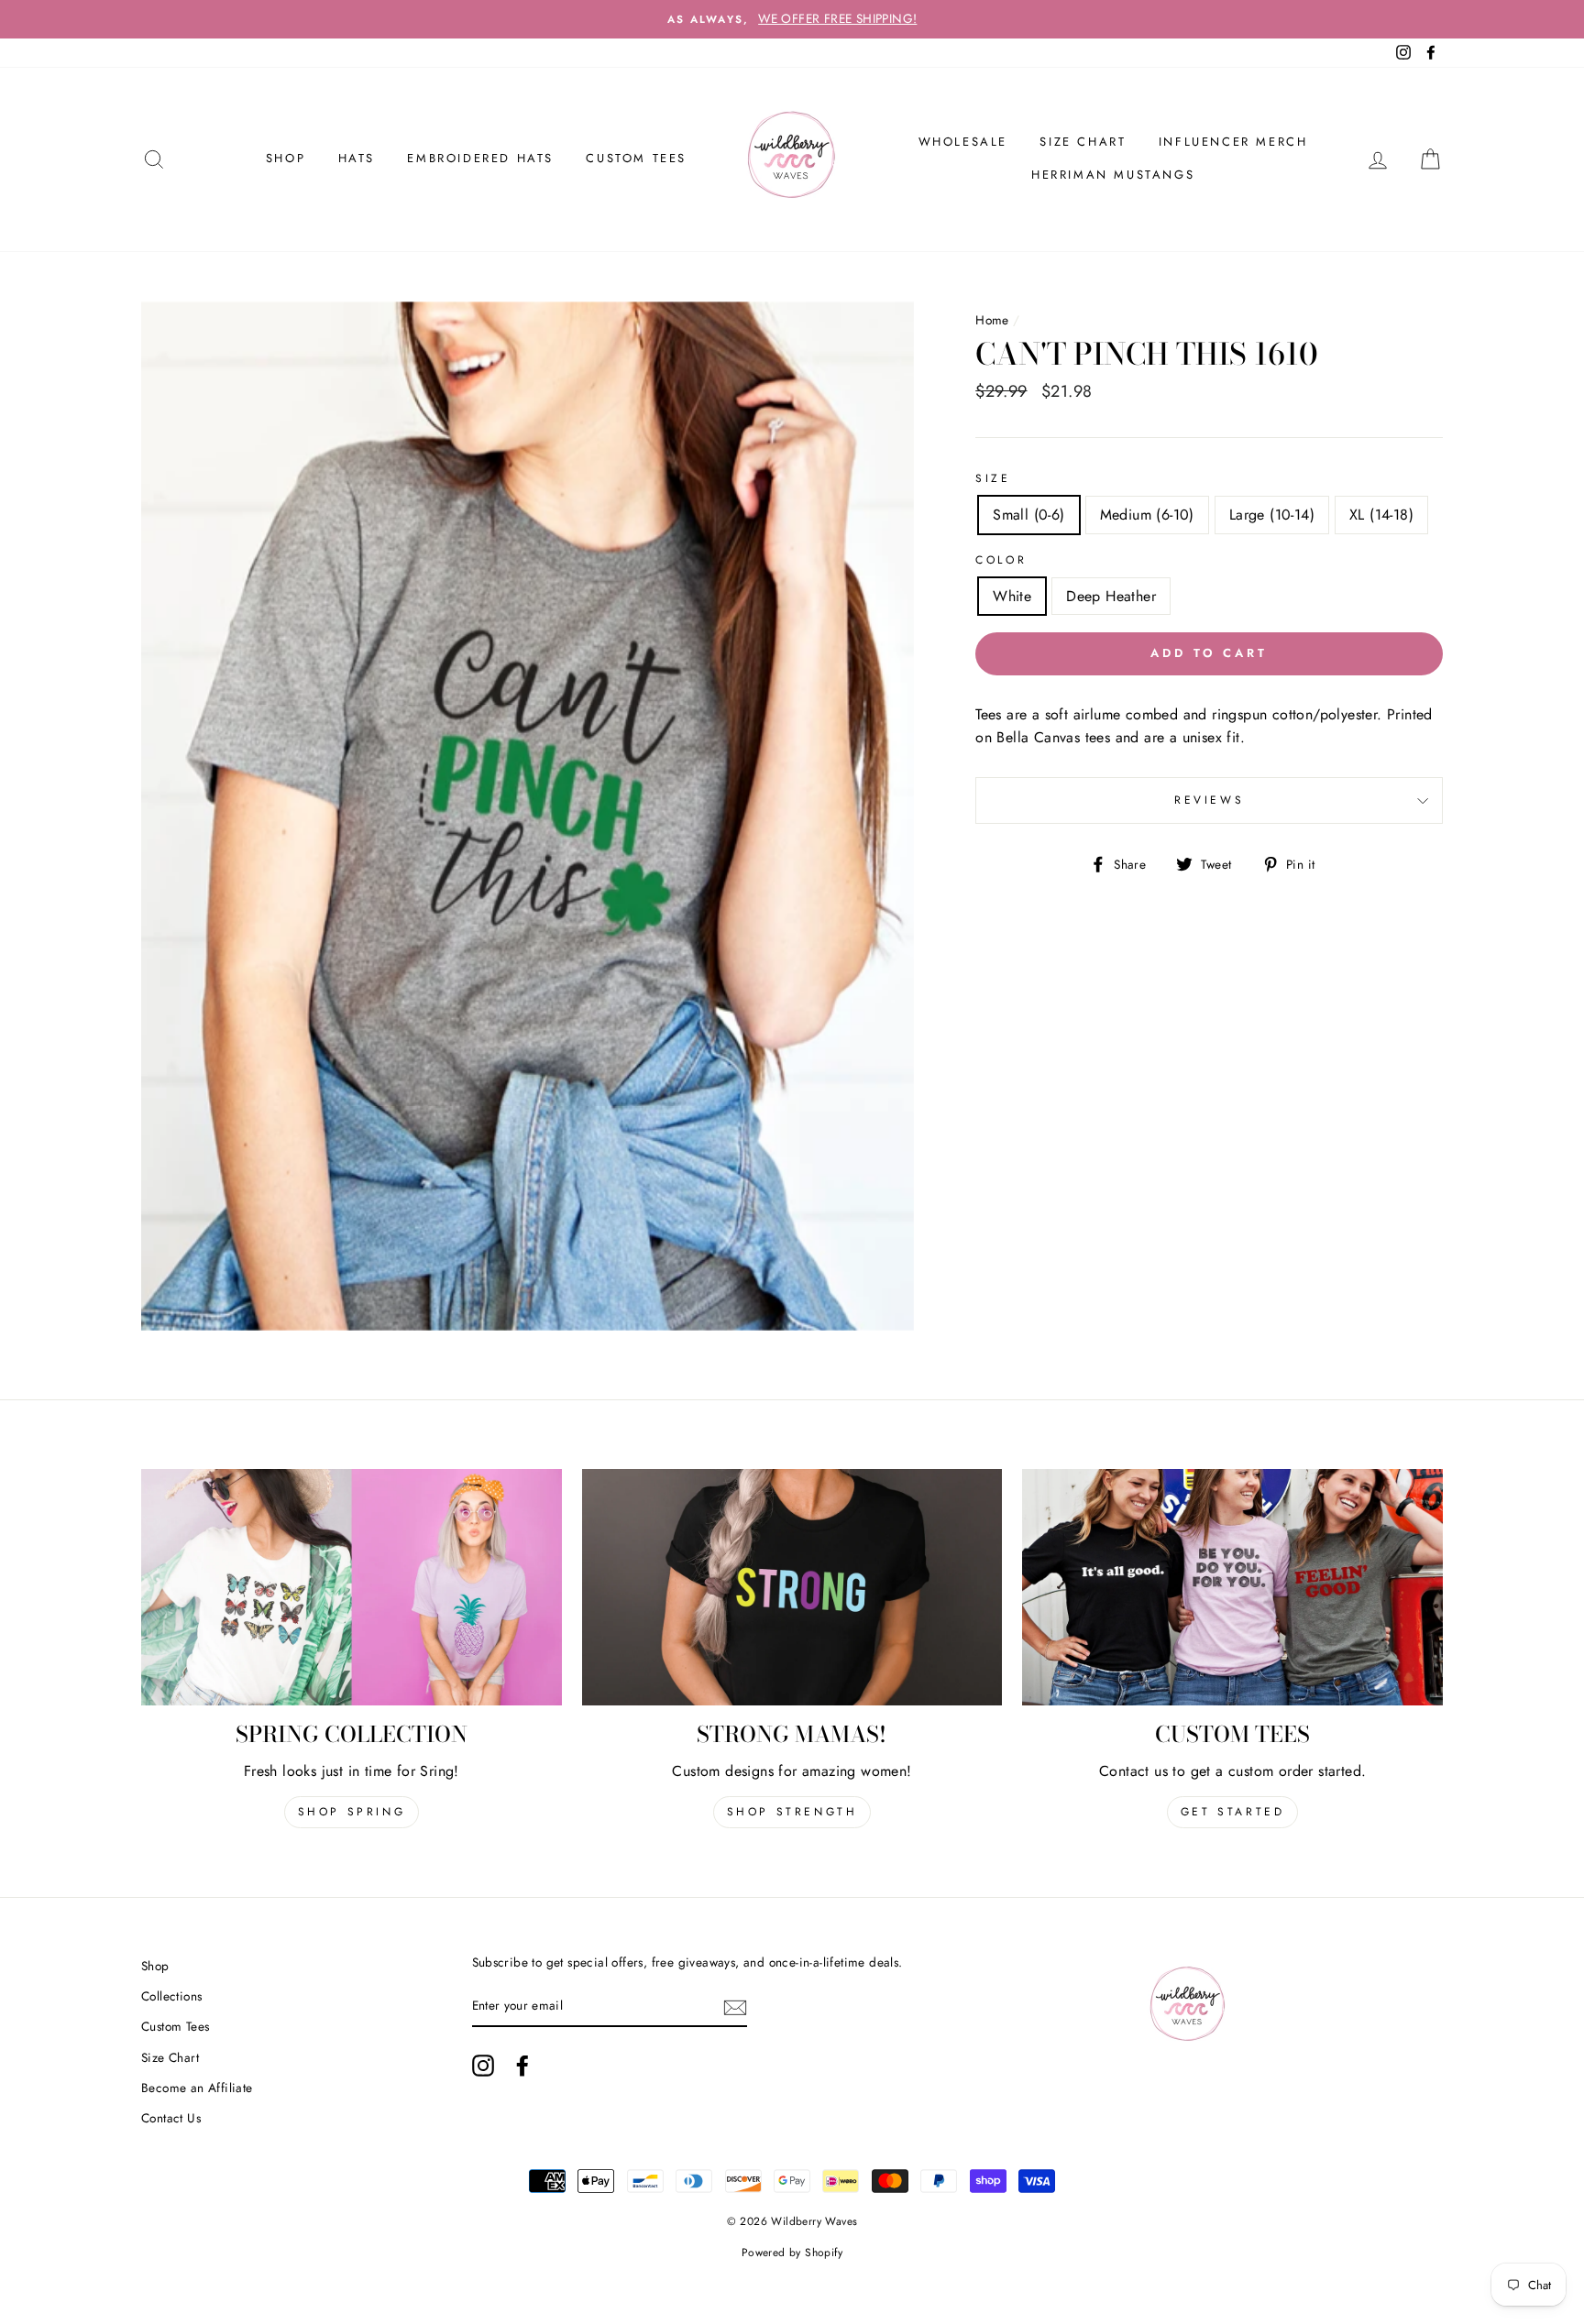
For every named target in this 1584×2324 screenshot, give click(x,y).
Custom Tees (636, 158)
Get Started (1233, 1812)
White (1012, 596)
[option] (792, 19)
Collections (171, 1996)
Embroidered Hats (480, 158)
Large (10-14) (1272, 515)
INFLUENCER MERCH (1233, 142)
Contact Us (171, 2118)
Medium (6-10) (1147, 515)
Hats (357, 158)
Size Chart (1083, 142)
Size (993, 478)
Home (992, 320)
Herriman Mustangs (1113, 175)
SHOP (286, 158)
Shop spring (352, 1812)
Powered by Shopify (792, 2253)
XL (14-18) (1381, 515)
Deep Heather (1111, 596)
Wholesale (963, 142)
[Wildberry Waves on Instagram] (483, 2066)
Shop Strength (792, 1812)
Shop (155, 1966)
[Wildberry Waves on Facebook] (522, 2066)
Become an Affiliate (197, 2088)
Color (1001, 560)
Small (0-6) (1028, 515)
